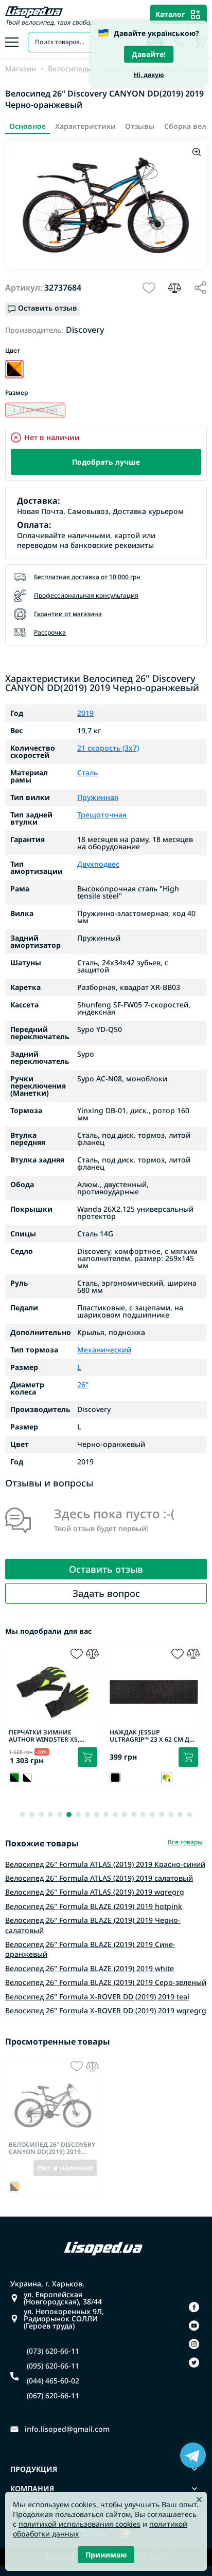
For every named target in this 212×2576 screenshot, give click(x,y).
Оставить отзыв (106, 1569)
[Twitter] (194, 2362)
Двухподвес (98, 864)
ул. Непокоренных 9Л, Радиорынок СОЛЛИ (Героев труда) (64, 2319)
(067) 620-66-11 (53, 2396)
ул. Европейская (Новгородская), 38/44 (63, 2298)
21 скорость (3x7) (108, 748)
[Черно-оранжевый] (14, 369)
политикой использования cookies (79, 2524)
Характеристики (85, 126)
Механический (104, 1350)
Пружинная (98, 797)
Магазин (21, 69)
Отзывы (140, 126)
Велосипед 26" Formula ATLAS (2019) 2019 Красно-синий (105, 1864)
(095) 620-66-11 (53, 2366)
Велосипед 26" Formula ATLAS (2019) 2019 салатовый (99, 1878)
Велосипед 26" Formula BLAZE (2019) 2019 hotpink (94, 1906)
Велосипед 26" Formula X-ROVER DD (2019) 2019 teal (97, 1997)
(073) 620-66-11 (53, 2351)
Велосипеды (70, 69)
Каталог (170, 14)
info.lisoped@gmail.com (67, 2429)
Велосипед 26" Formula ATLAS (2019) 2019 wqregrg (95, 1892)
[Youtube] (194, 2325)
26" (83, 1385)
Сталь (87, 773)
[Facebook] (194, 2307)
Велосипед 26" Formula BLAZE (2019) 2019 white (90, 1968)
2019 (85, 713)
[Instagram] (194, 2344)
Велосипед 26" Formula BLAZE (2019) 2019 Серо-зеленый (106, 1982)
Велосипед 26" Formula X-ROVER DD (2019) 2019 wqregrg (106, 2010)
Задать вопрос (106, 1593)
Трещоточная (102, 815)
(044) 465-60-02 (53, 2381)
